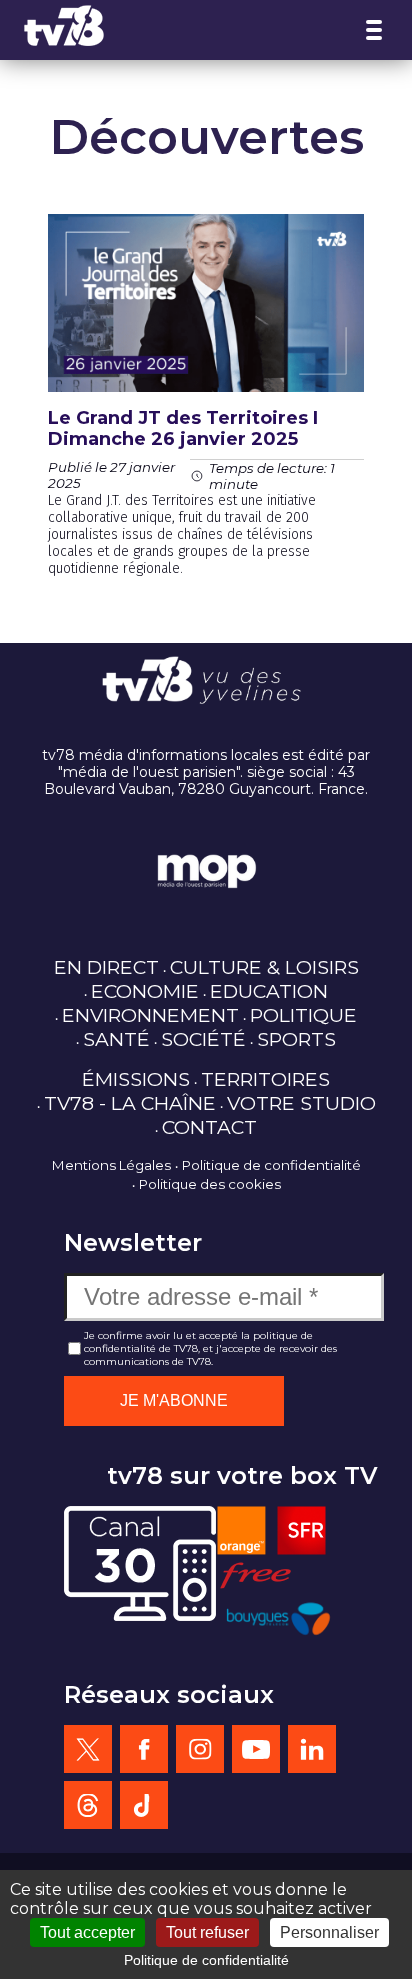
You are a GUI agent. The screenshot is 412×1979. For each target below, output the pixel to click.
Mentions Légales (111, 1165)
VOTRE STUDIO (301, 1103)
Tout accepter (87, 1932)
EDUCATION (269, 991)
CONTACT (209, 1127)
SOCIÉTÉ (203, 1039)
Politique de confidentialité (271, 1165)
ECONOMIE (145, 991)
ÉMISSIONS (136, 1079)
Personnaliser (329, 1932)
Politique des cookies (210, 1184)
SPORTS (296, 1039)
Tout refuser (207, 1932)
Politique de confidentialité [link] (206, 1960)
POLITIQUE (303, 1015)
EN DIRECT (106, 967)
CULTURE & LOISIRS (264, 967)
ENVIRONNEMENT (150, 1015)
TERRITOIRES (265, 1079)
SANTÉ (116, 1039)
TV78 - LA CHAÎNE (130, 1103)
